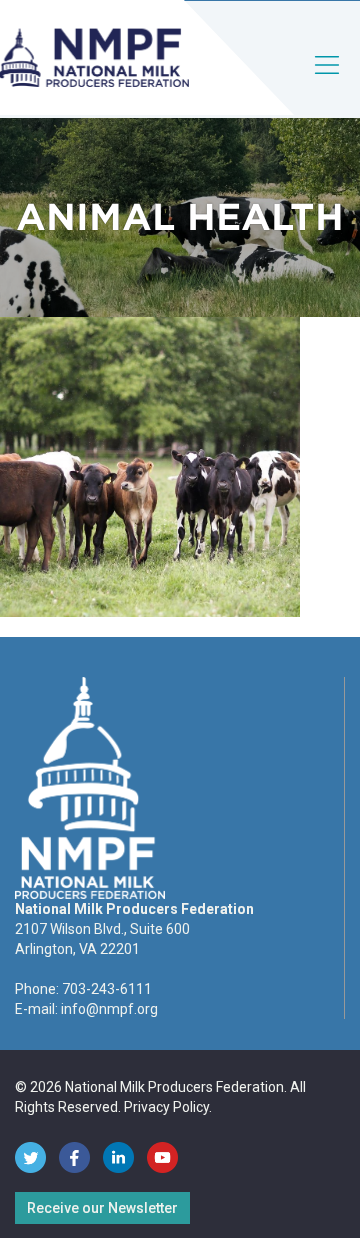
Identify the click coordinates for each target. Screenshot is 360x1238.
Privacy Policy (166, 1107)
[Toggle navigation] (328, 81)
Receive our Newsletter (102, 1208)
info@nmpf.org (109, 1009)
